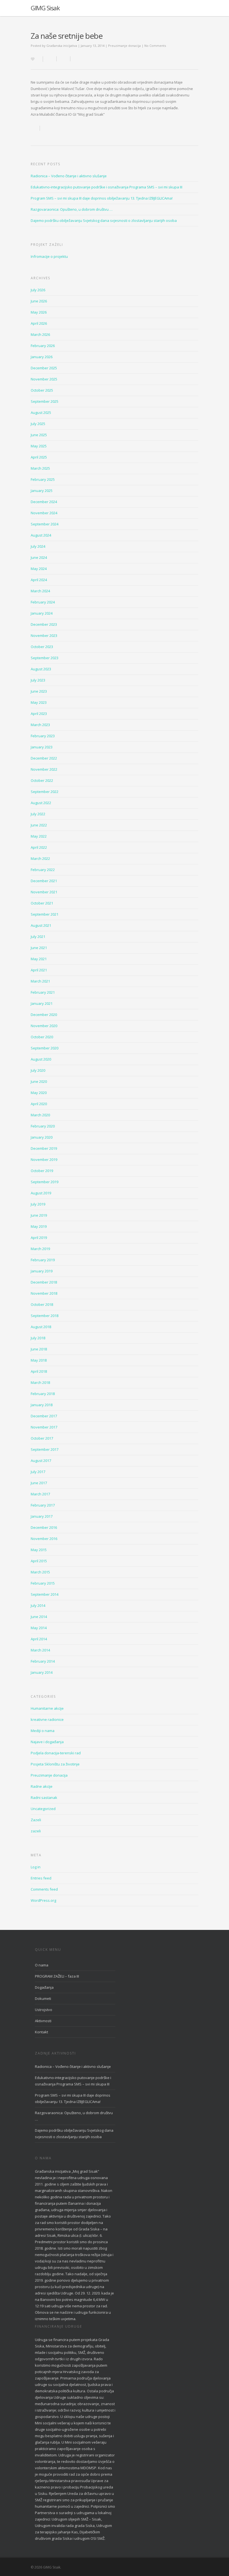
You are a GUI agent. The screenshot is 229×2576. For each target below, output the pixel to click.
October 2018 (42, 1304)
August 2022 (41, 803)
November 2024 (44, 513)
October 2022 (42, 780)
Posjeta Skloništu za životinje (55, 1764)
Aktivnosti (43, 2021)
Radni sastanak (44, 1798)
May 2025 (39, 446)
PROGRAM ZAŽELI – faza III (57, 1976)
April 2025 (39, 457)
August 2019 (41, 1193)
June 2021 (39, 948)
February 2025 (43, 479)
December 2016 (44, 1527)
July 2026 (38, 290)
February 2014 (43, 1661)
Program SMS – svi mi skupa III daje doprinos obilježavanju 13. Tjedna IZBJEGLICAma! (102, 198)
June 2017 (39, 1483)
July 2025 (38, 424)
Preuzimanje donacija (124, 46)
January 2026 (42, 357)
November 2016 (44, 1539)
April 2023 (39, 714)
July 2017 (38, 1472)
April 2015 (39, 1561)
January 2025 (42, 491)
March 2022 (40, 858)
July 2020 (38, 1070)
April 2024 (39, 580)
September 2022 (45, 792)
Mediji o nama (43, 1731)
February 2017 (43, 1505)
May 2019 (39, 1226)
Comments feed (44, 1889)
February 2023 (43, 736)
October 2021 (42, 903)
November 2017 (44, 1427)
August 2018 (41, 1327)
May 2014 (39, 1628)
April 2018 (39, 1371)
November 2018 (44, 1293)
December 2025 (44, 368)
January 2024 (42, 613)
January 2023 (42, 747)
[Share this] (50, 59)
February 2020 (43, 1126)
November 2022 (44, 769)
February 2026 (43, 346)
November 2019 (44, 1160)
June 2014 (39, 1617)
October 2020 (42, 1037)
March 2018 (40, 1382)
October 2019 (42, 1171)
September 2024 (45, 524)
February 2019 (43, 1260)
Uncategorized (43, 1809)
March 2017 (40, 1494)
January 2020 (42, 1137)
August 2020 (41, 1059)
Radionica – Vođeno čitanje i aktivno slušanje (69, 176)
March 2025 (40, 468)
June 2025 (39, 435)
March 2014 (40, 1650)
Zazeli (36, 1820)
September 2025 (45, 401)
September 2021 (45, 914)
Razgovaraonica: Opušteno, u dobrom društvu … (72, 209)
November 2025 (44, 379)
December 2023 (44, 624)
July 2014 (38, 1605)
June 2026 (39, 301)
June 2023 (39, 691)
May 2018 (39, 1360)
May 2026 (39, 312)
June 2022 (39, 825)
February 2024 (43, 602)
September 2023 (45, 658)
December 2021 (44, 881)
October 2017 (42, 1438)
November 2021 (44, 892)
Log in (36, 1867)
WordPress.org (43, 1900)
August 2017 (41, 1461)
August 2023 (41, 669)
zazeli (36, 1831)
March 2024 (40, 591)
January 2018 (42, 1405)
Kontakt (41, 2032)
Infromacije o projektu (49, 256)
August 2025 (41, 413)
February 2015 (43, 1583)
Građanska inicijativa (62, 46)
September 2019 (45, 1182)
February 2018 (43, 1394)
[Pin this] (76, 59)
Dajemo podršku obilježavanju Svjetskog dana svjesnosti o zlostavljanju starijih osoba (104, 220)
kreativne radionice (47, 1719)
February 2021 (43, 992)
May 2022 (39, 836)
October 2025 (42, 390)
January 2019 (42, 1271)
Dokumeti (43, 1998)
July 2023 (38, 680)
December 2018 (44, 1282)
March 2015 (40, 1572)
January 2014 (42, 1672)
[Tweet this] (64, 59)
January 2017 (42, 1516)
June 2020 (39, 1081)
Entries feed (41, 1878)
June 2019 (39, 1215)
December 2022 (44, 758)
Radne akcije (42, 1786)
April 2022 (39, 847)
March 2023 (40, 725)
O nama (42, 1965)
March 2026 (40, 334)
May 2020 (39, 1093)
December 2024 (44, 502)
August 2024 (41, 535)
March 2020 (40, 1115)
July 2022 (38, 814)
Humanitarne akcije (47, 1708)
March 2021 (40, 981)
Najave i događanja (47, 1742)
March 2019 (40, 1249)
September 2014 (45, 1594)
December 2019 (44, 1148)
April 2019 (39, 1238)
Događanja (44, 1987)
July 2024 (38, 546)
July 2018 (38, 1338)
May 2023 (39, 702)
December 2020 (44, 1015)
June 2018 (39, 1349)
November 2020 (44, 1026)
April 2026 (39, 323)
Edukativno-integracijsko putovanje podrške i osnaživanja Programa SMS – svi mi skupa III (107, 187)
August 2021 (41, 925)
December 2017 (44, 1416)
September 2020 (45, 1048)
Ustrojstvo (44, 2010)
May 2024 (39, 569)
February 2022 (43, 870)
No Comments (155, 46)
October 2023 (42, 647)
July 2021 (38, 937)
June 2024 (39, 557)
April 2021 (39, 970)
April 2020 (39, 1104)
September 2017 (45, 1449)
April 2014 (39, 1639)
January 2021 (42, 1003)
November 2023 (44, 635)
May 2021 (39, 959)
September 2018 (45, 1316)
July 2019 (38, 1204)
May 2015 (39, 1550)
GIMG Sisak (45, 8)
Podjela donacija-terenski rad (56, 1753)
